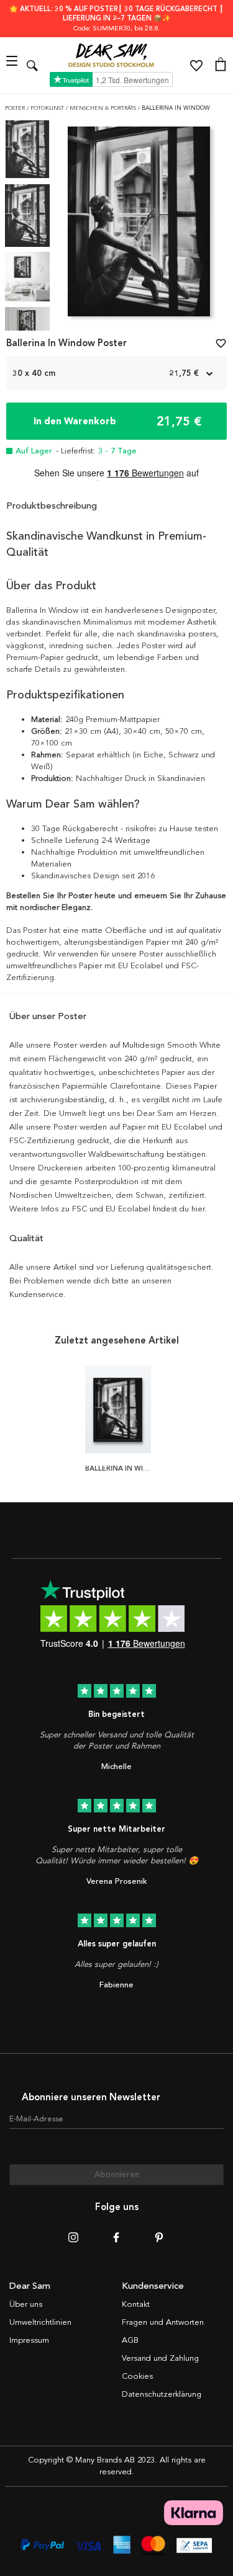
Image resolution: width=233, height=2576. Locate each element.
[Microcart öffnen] (221, 66)
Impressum (29, 2340)
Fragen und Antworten (163, 2322)
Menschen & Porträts (104, 108)
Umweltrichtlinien (40, 2322)
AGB (130, 2340)
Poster (16, 108)
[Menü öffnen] (13, 65)
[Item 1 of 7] (139, 225)
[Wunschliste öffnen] (196, 66)
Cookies (137, 2376)
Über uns (26, 2304)
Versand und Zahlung (160, 2358)
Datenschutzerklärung (162, 2394)
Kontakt (136, 2304)
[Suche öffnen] (32, 65)
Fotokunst (48, 108)
